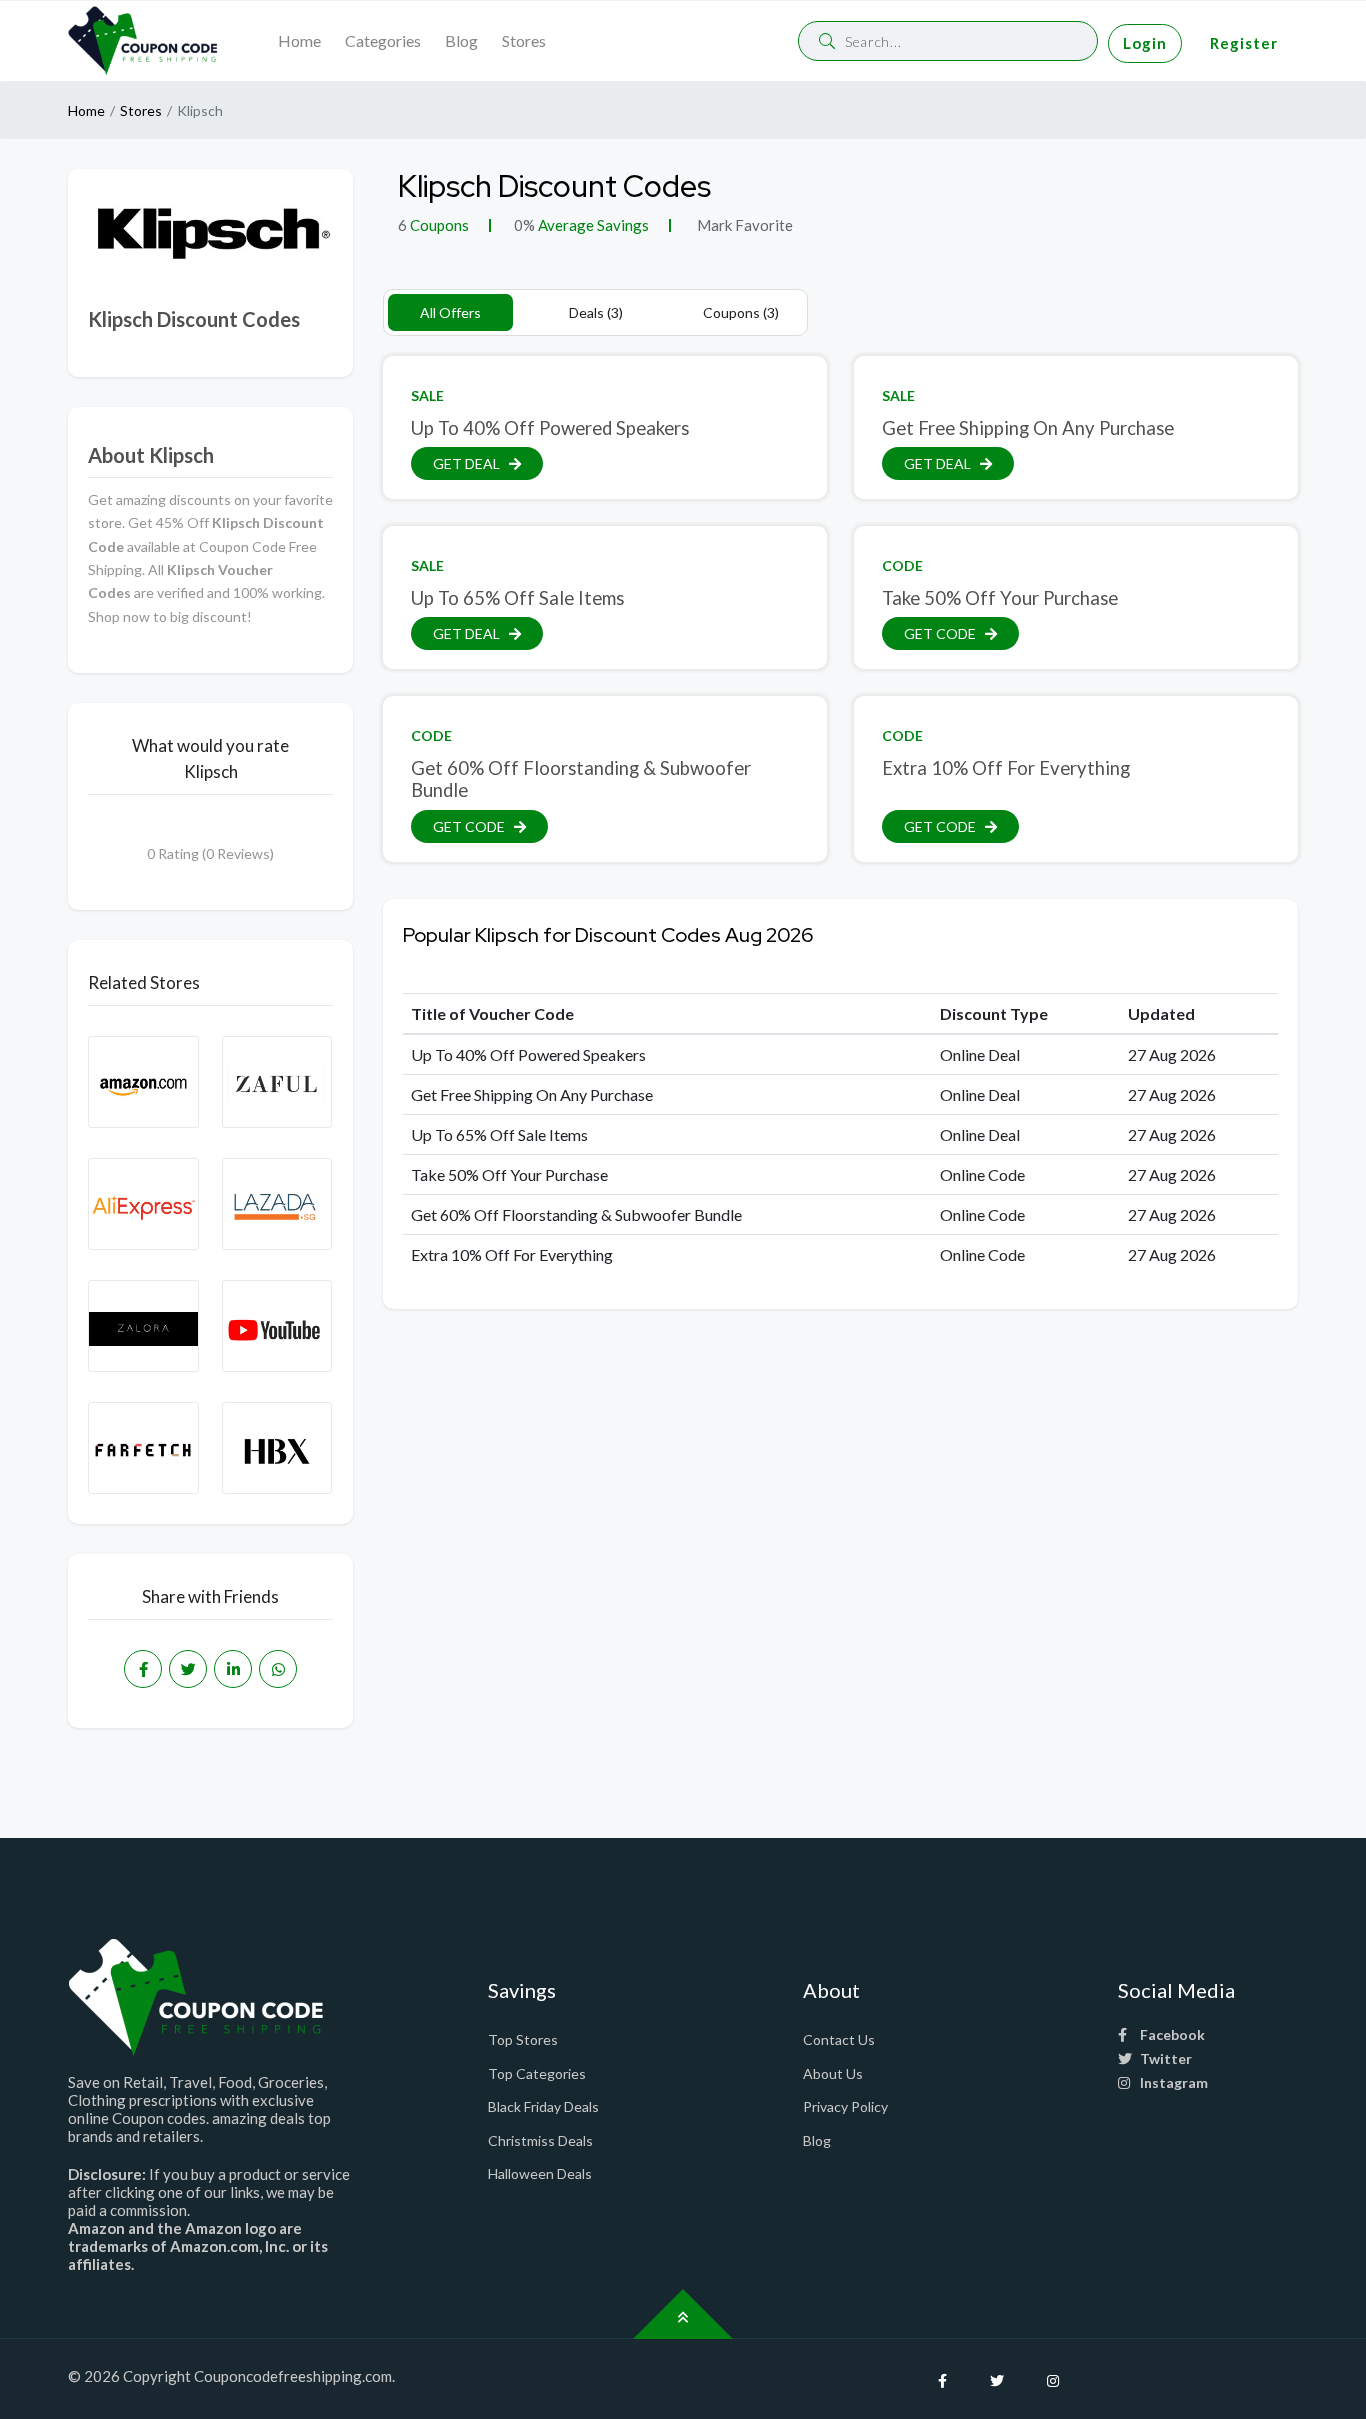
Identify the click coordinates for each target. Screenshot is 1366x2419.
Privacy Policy (845, 2106)
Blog (461, 40)
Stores (524, 40)
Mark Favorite (743, 225)
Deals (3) (596, 312)
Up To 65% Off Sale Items (517, 598)
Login (1145, 43)
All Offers (450, 312)
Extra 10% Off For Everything (1006, 768)
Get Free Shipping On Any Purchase (1028, 428)
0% (524, 225)
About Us (833, 2073)
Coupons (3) (741, 312)
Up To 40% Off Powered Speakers (550, 428)
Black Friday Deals (543, 2106)
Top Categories (537, 2073)
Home (299, 40)
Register (1244, 43)
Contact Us (839, 2039)
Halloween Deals (540, 2173)
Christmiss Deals (540, 2140)
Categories (383, 40)
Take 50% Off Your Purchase (1000, 598)
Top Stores (523, 2039)
